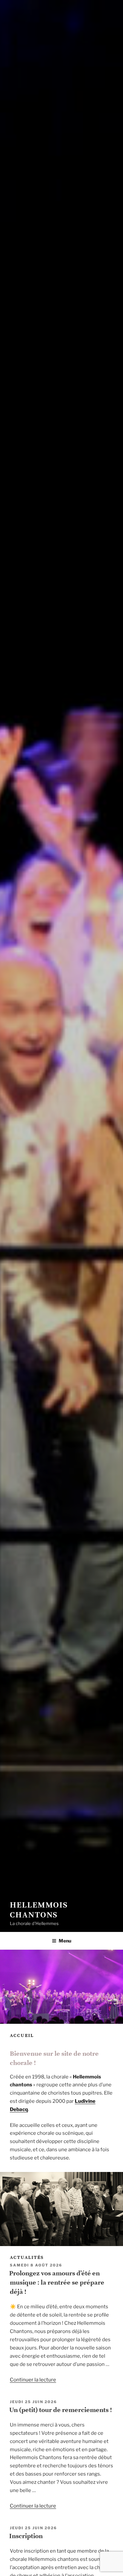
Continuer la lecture (33, 2380)
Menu (65, 1941)
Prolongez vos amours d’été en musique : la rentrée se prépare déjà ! (57, 2283)
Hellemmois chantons (39, 1910)
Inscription (26, 2536)
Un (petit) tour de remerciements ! (61, 2410)
